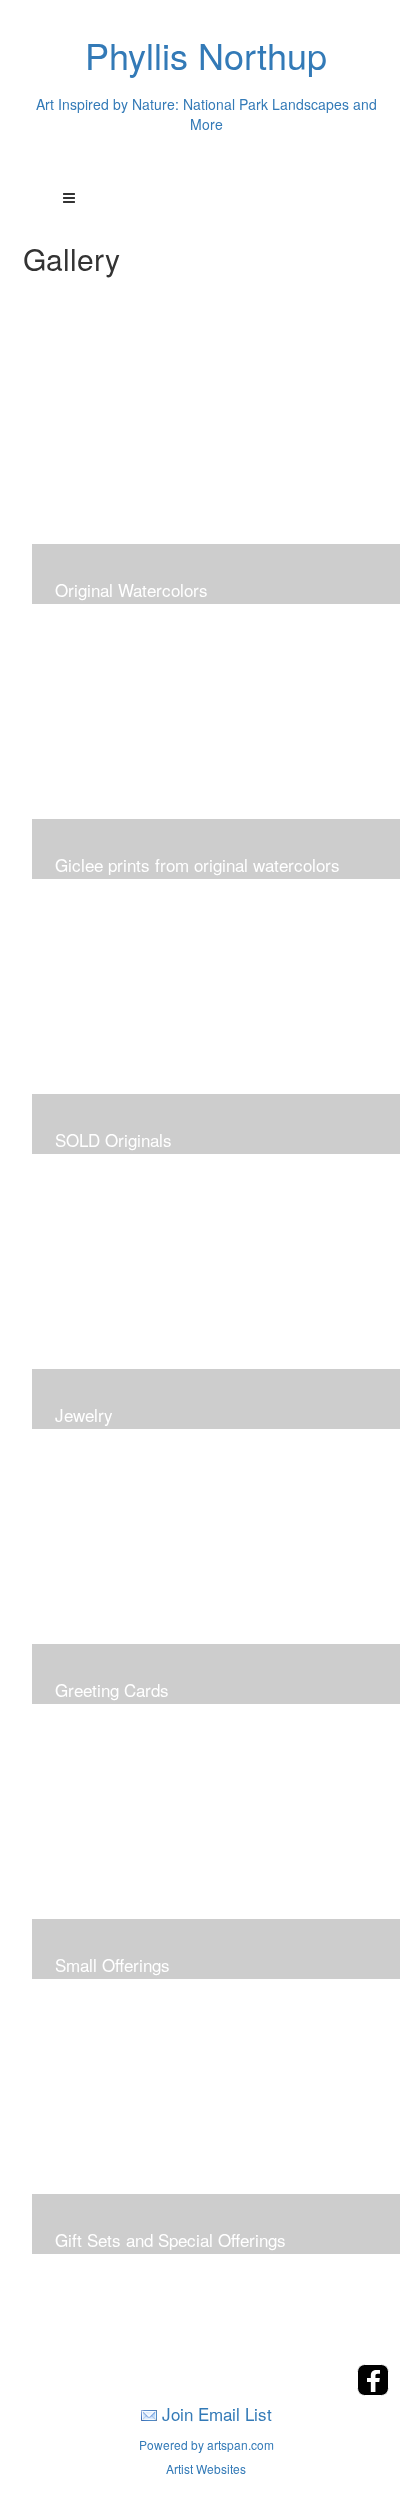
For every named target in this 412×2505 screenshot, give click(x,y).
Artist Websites (206, 2468)
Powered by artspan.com (206, 2444)
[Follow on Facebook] (373, 2389)
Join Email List (217, 2413)
